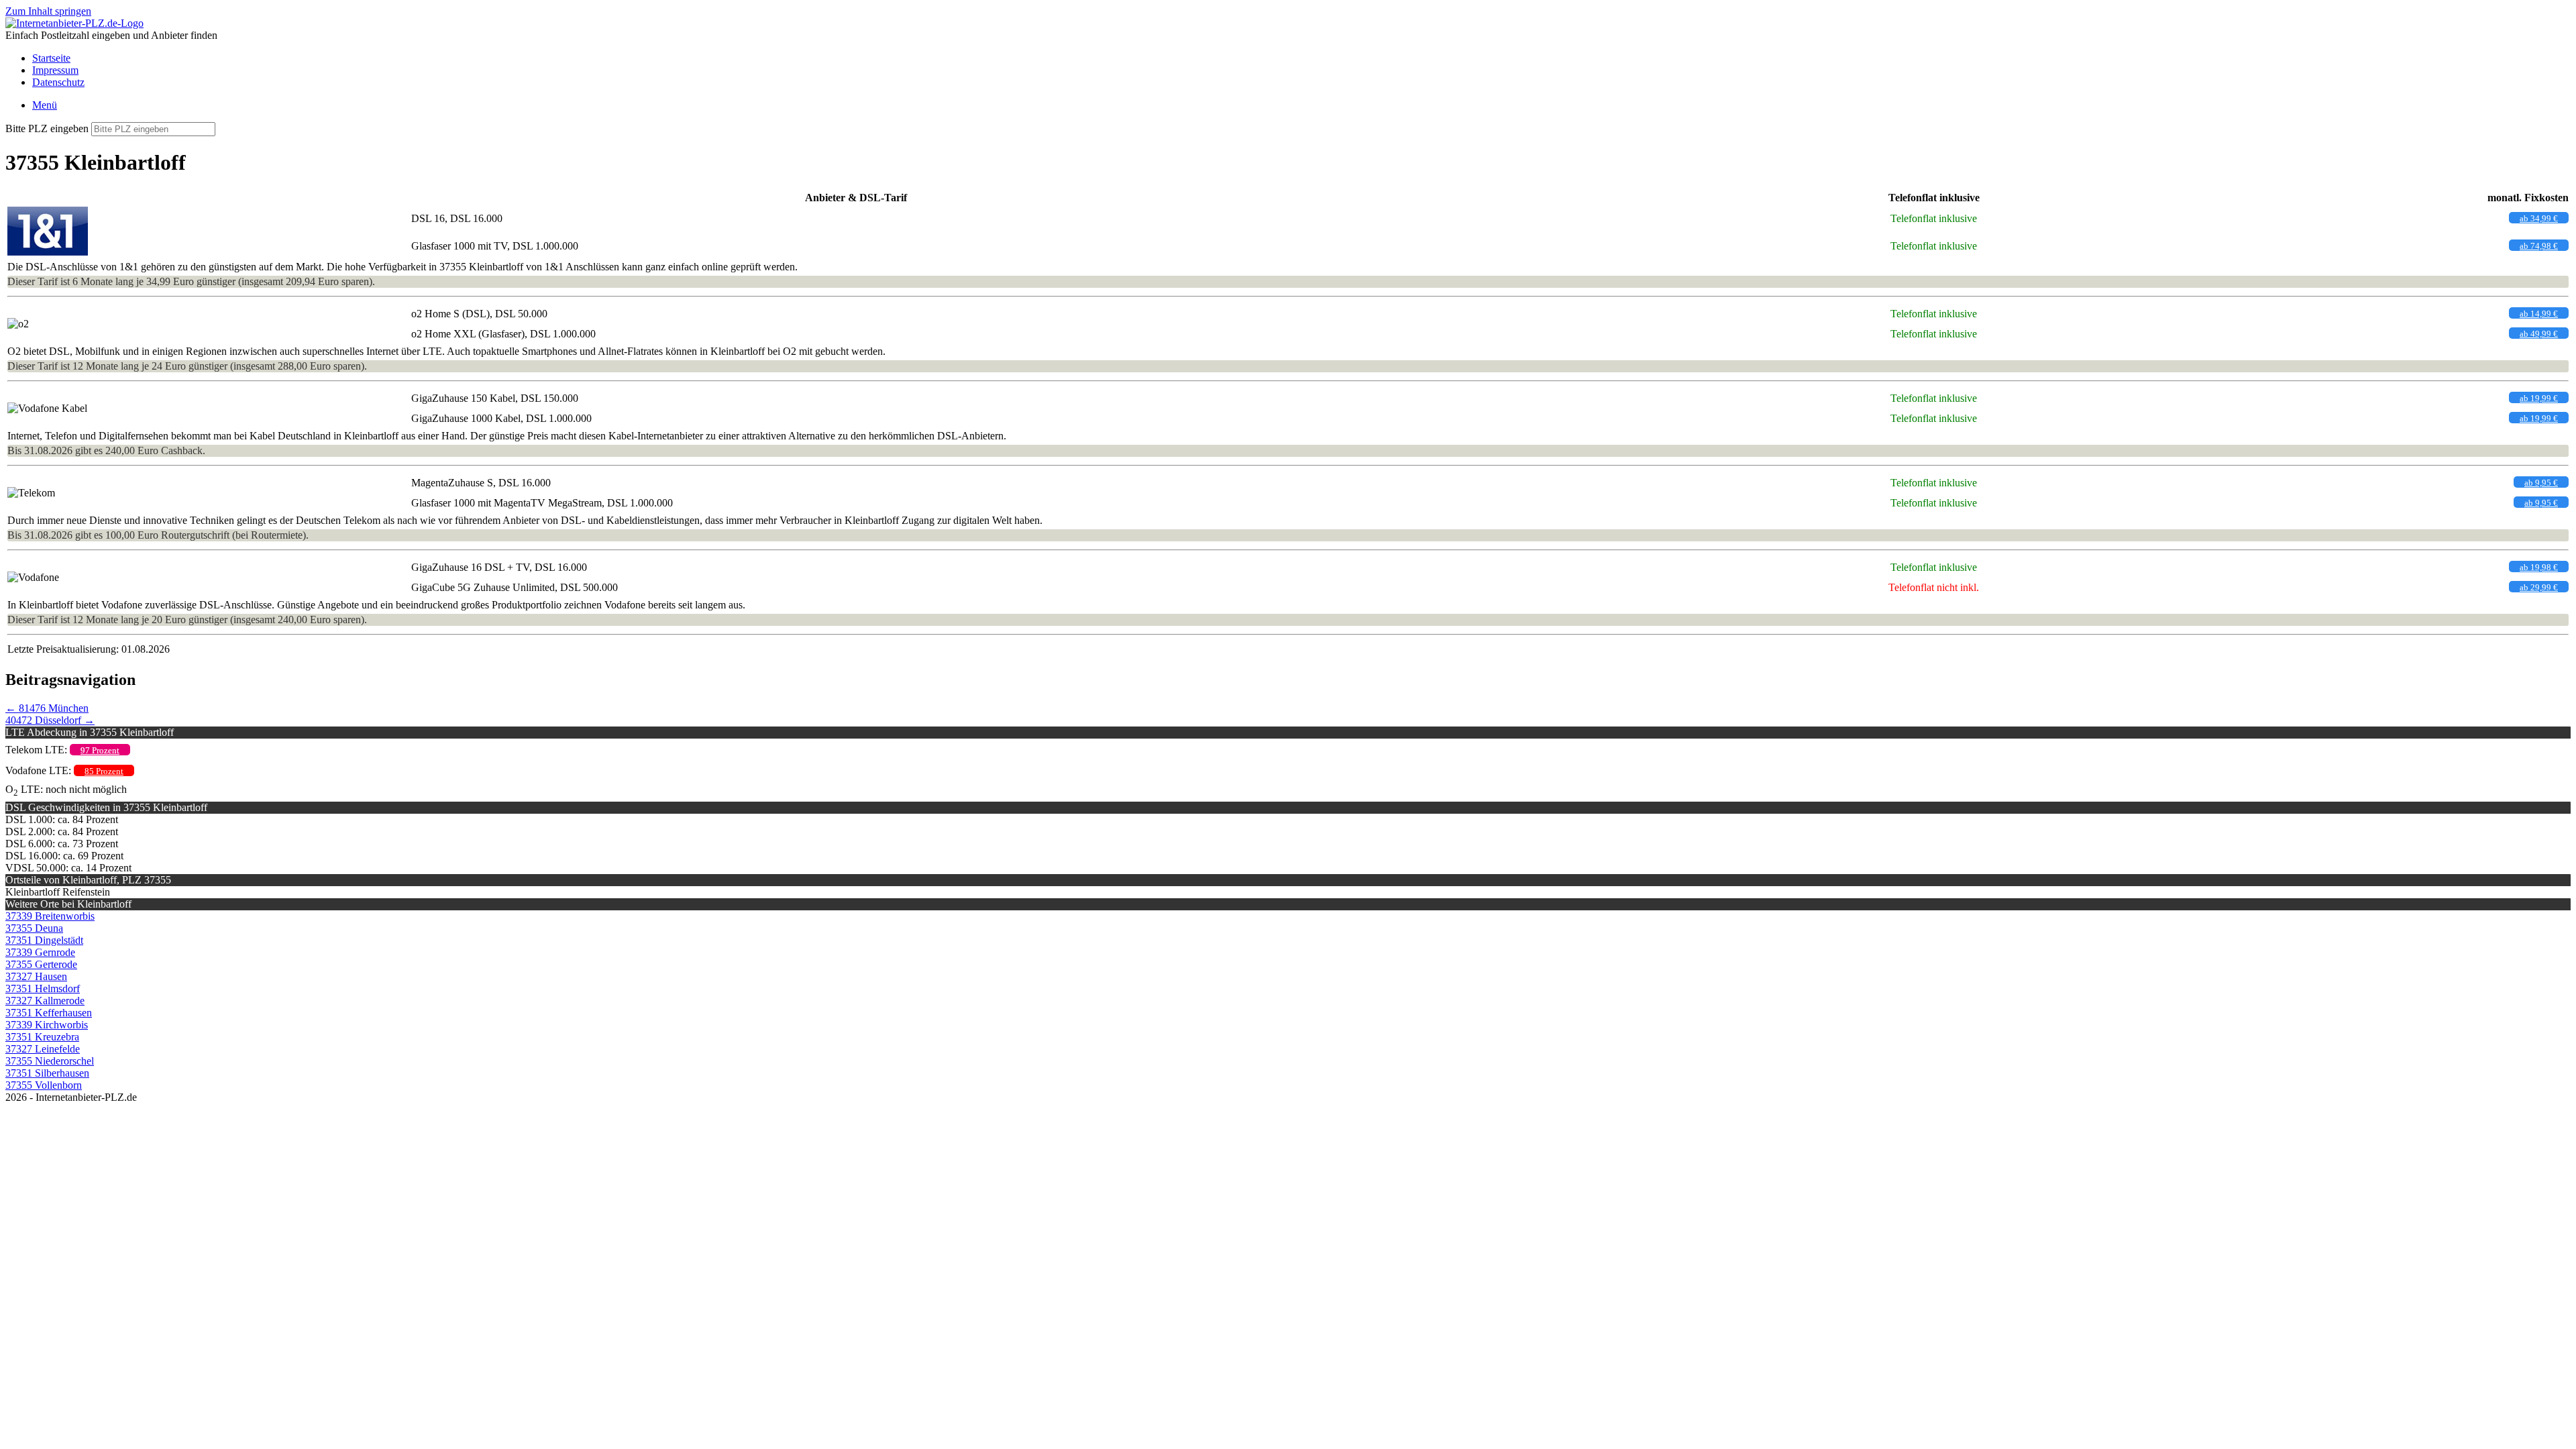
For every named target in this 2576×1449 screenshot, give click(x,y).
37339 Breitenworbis (50, 916)
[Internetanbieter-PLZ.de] (74, 23)
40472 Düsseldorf (50, 720)
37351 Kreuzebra (42, 1037)
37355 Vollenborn (44, 1085)
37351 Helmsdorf (43, 988)
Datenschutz (58, 82)
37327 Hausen (36, 976)
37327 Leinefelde (43, 1049)
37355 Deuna (34, 928)
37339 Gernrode (40, 952)
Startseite (51, 58)
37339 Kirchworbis (47, 1025)
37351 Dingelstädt (44, 940)
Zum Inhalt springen (48, 11)
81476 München (47, 708)
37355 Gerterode (41, 964)
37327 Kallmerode (45, 1001)
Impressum (55, 70)
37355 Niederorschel (50, 1061)
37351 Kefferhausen (49, 1013)
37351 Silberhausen (47, 1073)
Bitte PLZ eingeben (47, 128)
